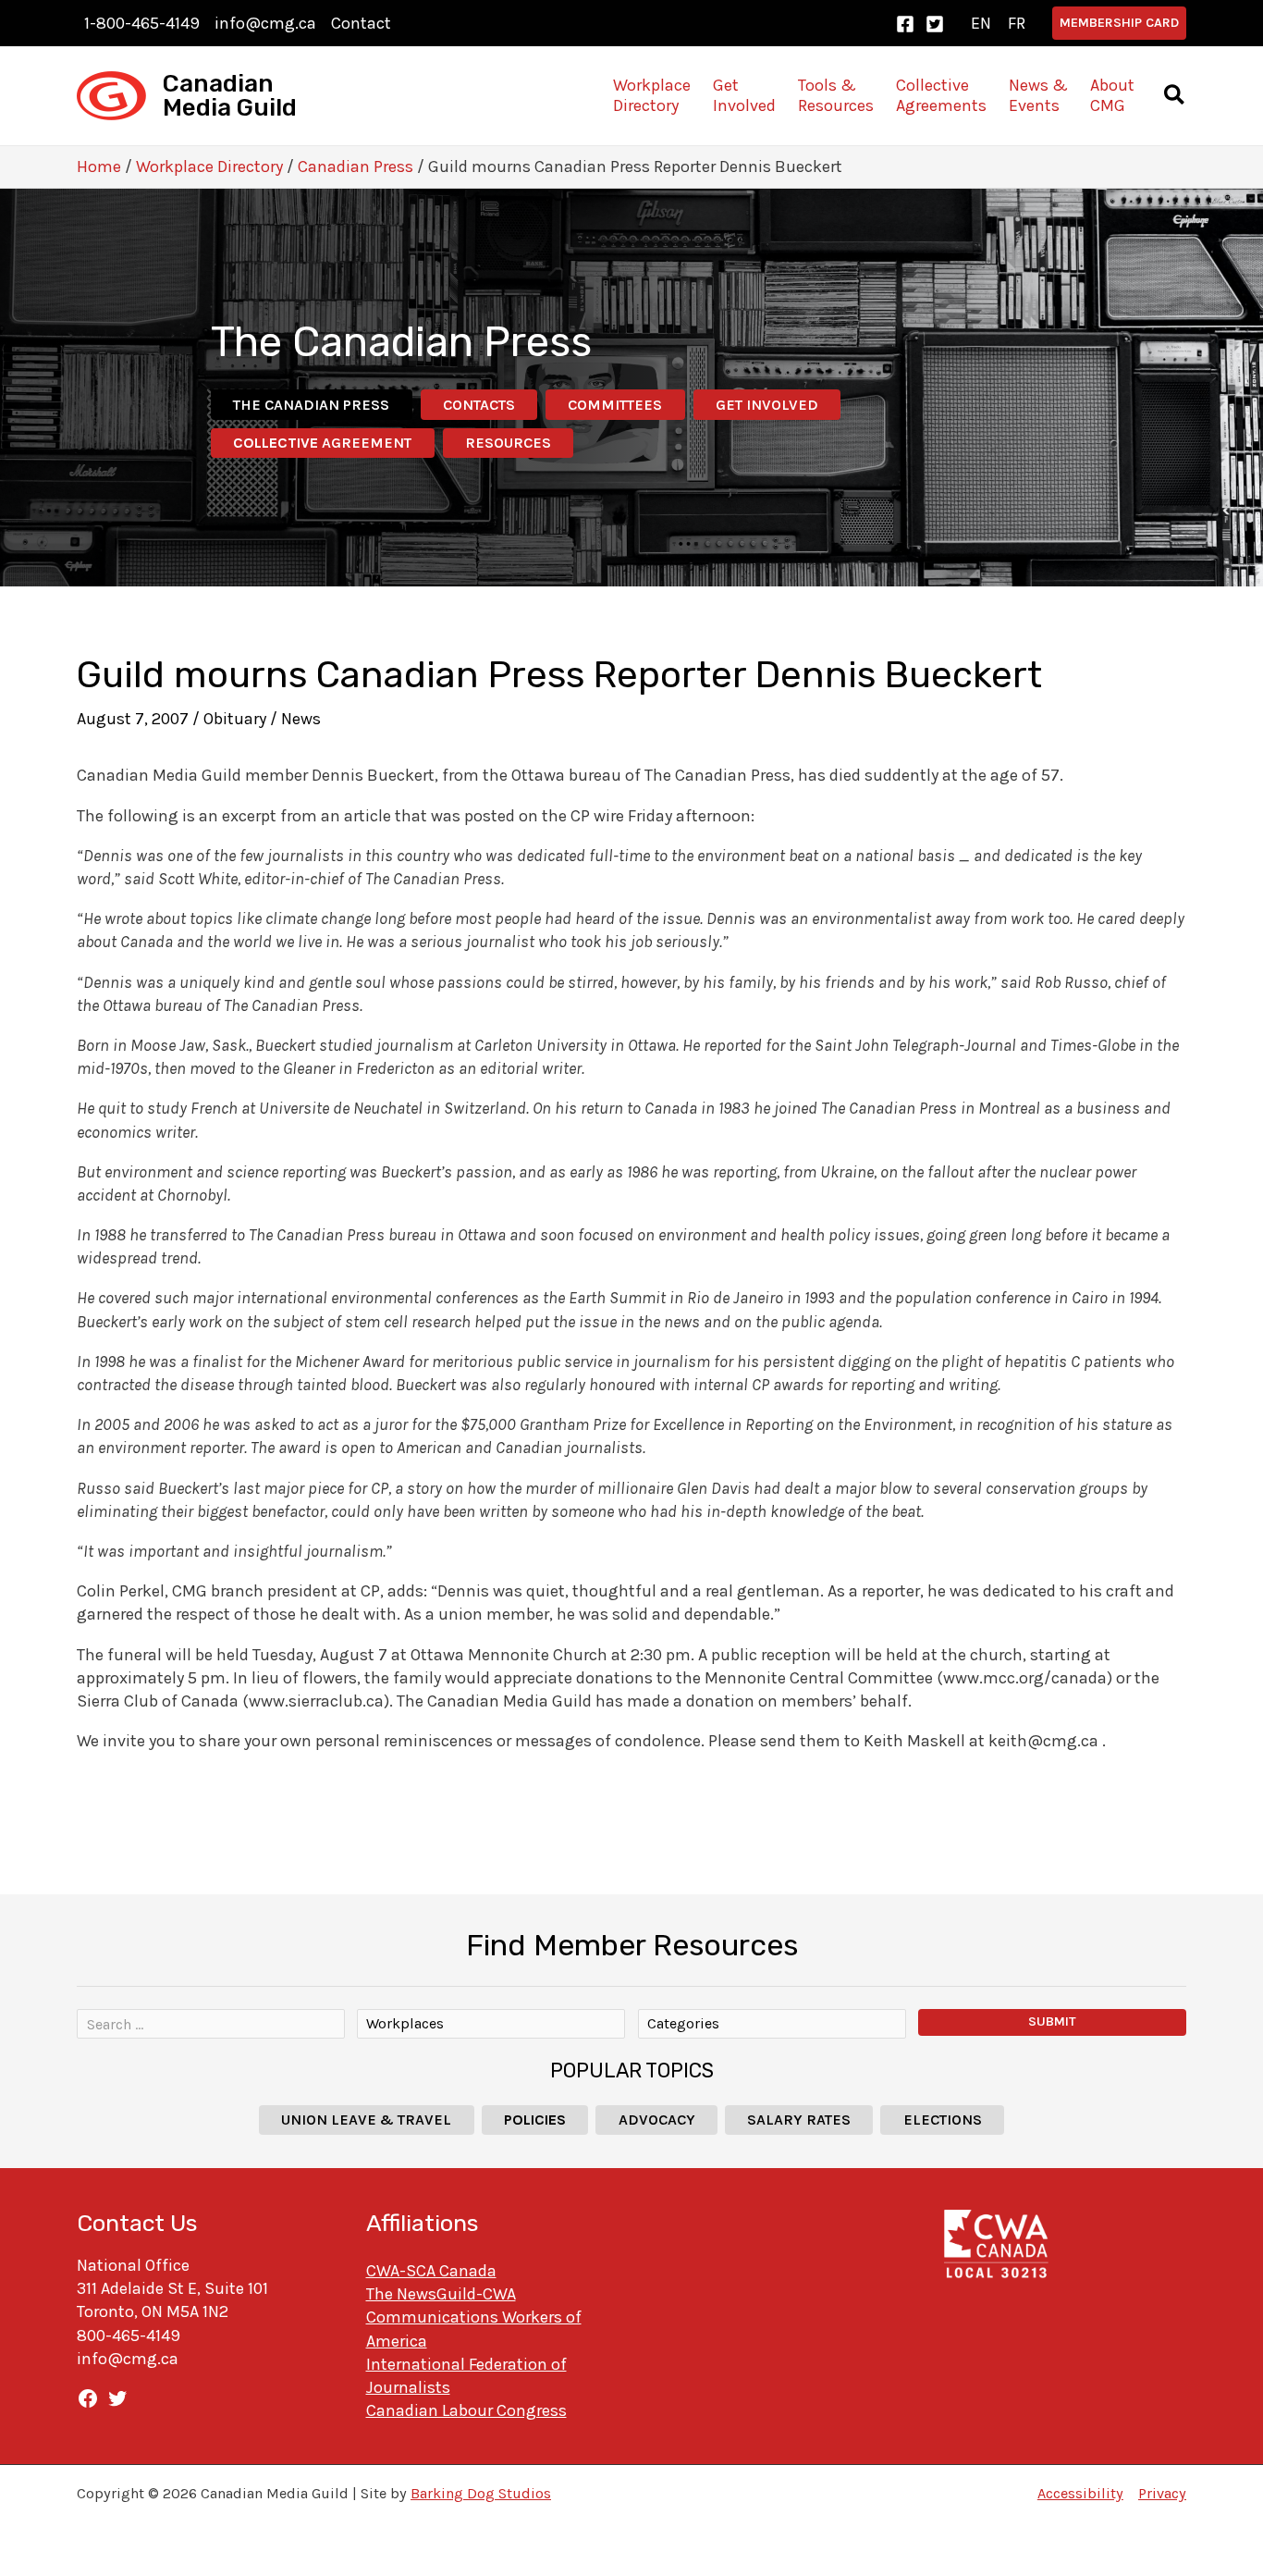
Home (99, 166)
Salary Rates (799, 2120)
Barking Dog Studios (481, 2493)
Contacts (479, 405)
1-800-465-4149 (142, 23)
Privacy (1162, 2493)
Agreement (322, 443)
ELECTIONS (943, 2120)
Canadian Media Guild (230, 96)
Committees (615, 405)
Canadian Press (356, 166)
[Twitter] (935, 24)
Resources (508, 443)
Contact (361, 23)
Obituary (235, 719)
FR (1017, 23)
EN (981, 23)
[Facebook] (905, 24)
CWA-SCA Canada (431, 2271)
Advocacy (657, 2120)
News (301, 719)
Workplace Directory (209, 166)
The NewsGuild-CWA (441, 2294)
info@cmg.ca (265, 23)
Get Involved (767, 405)
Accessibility (1080, 2493)
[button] (1119, 23)
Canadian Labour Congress (466, 2410)
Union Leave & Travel (366, 2120)
